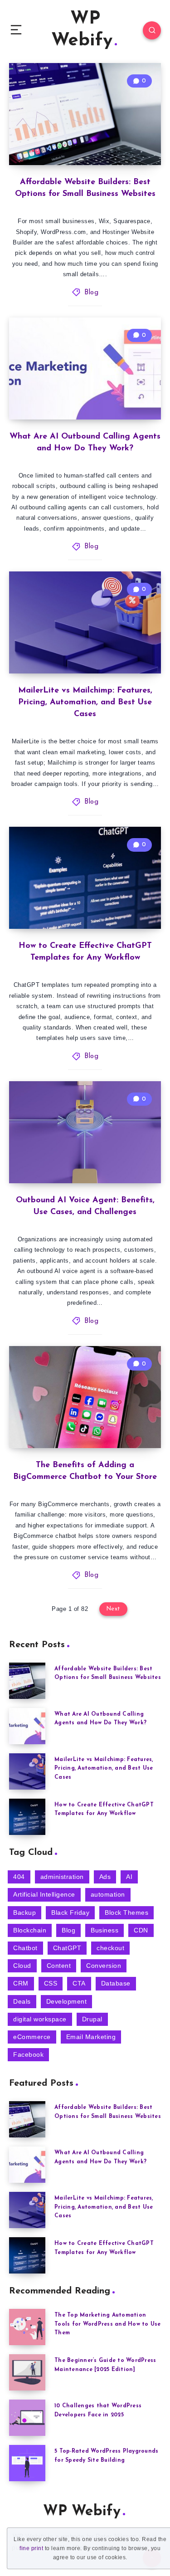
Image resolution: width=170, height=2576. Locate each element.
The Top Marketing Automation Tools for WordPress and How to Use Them (108, 2324)
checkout (110, 1948)
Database (116, 1983)
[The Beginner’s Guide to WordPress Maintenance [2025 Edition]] (27, 2372)
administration (62, 1877)
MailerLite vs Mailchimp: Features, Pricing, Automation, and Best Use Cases (85, 703)
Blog (91, 293)
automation (108, 1894)
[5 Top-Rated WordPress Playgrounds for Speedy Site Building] (27, 2463)
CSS (51, 1983)
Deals (22, 2001)
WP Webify (82, 30)
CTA (79, 1983)
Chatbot (25, 1948)
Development (67, 2001)
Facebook (28, 2054)
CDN (141, 1930)
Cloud (22, 1966)
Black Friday (70, 1912)
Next (113, 1609)
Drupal (92, 2019)
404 (19, 1877)
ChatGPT (67, 1948)
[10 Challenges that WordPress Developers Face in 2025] (27, 2418)
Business (104, 1930)
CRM (21, 1983)
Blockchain (30, 1930)
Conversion (104, 1966)
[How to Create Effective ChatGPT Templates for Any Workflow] (27, 1817)
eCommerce (32, 2037)
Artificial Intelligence (44, 1894)
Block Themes (126, 1912)
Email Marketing (91, 2037)
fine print (31, 2548)
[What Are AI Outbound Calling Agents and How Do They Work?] (27, 1726)
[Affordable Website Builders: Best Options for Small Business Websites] (27, 1681)
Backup (24, 1912)
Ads (105, 1877)
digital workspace (40, 2019)
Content (59, 1966)
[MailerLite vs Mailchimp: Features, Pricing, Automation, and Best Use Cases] (27, 1771)
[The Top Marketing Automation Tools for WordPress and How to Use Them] (27, 2327)
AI (129, 1877)
